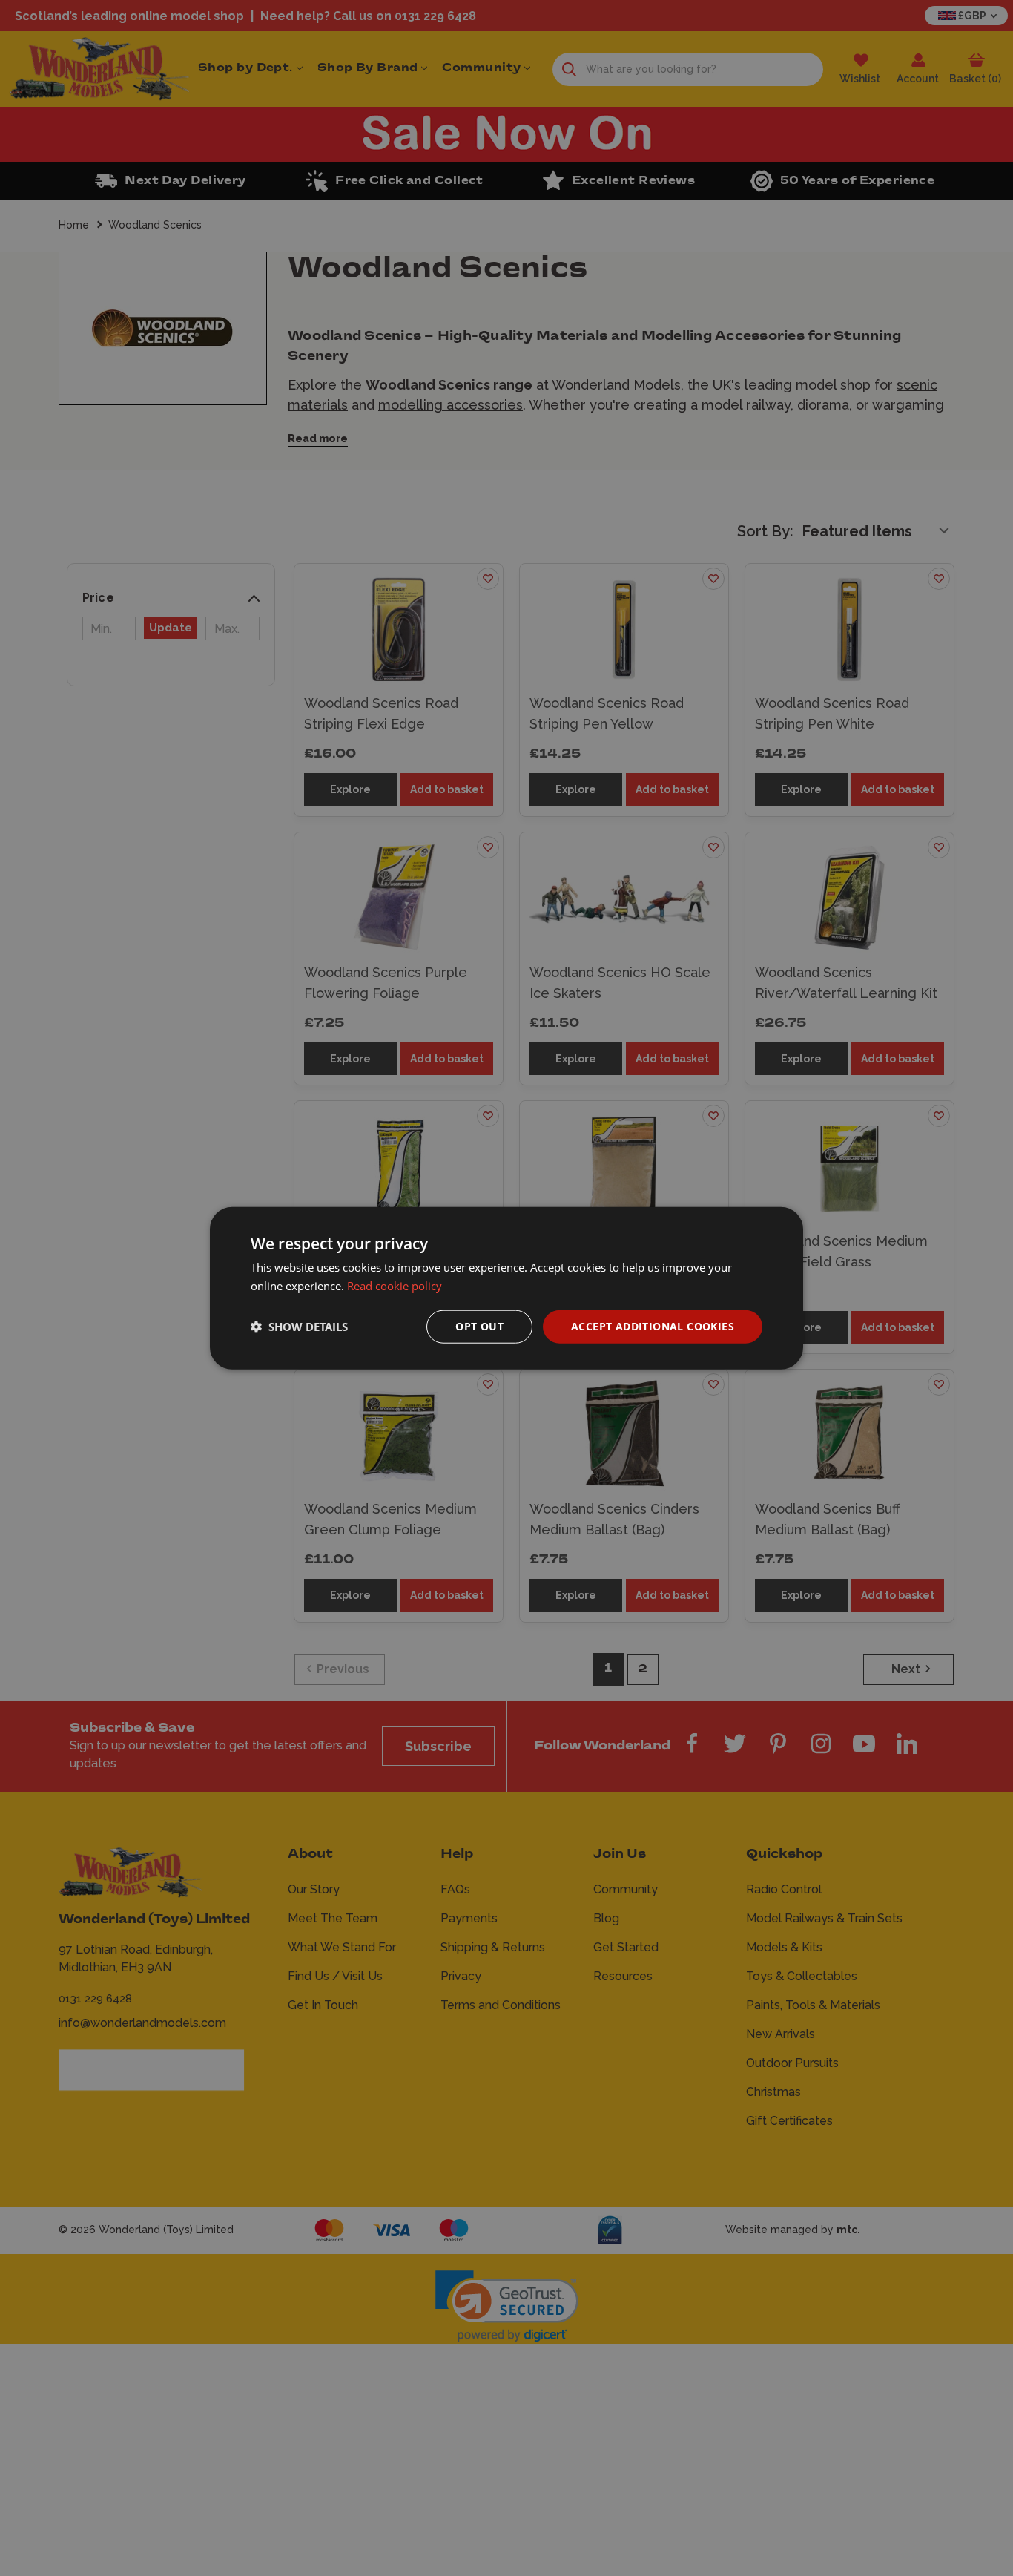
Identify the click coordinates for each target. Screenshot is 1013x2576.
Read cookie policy (395, 1286)
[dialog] (506, 1288)
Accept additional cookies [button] (653, 1326)
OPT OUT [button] (479, 1326)
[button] (299, 1327)
